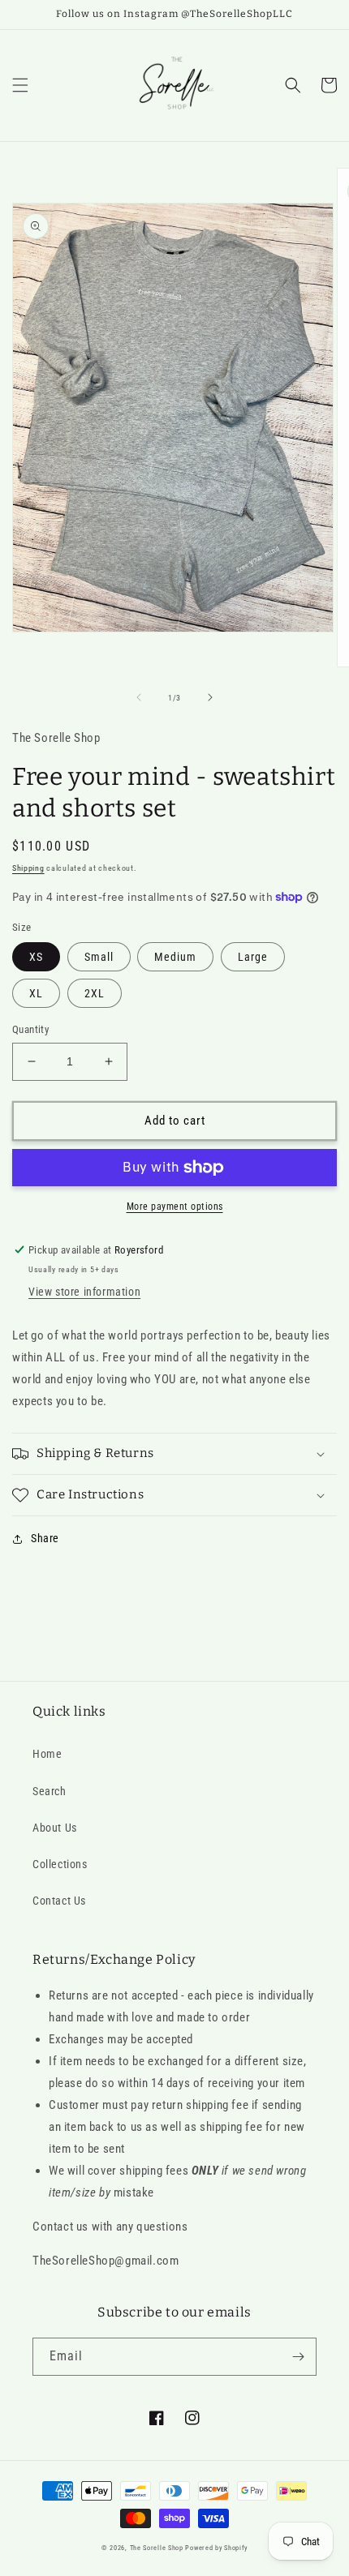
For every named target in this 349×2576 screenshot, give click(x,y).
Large (253, 957)
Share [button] (45, 1538)
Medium (175, 957)
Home (47, 1754)
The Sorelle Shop (157, 2548)
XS (36, 957)
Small (99, 957)
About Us (55, 1828)
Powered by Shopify (216, 2548)
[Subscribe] (298, 2357)
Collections (60, 1864)
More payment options (175, 1207)
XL (36, 993)
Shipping (28, 868)
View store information (84, 1292)
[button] (20, 85)
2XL (95, 993)
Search (50, 1791)
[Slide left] (139, 697)
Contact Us (59, 1901)
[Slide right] (210, 697)
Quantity (30, 1029)
